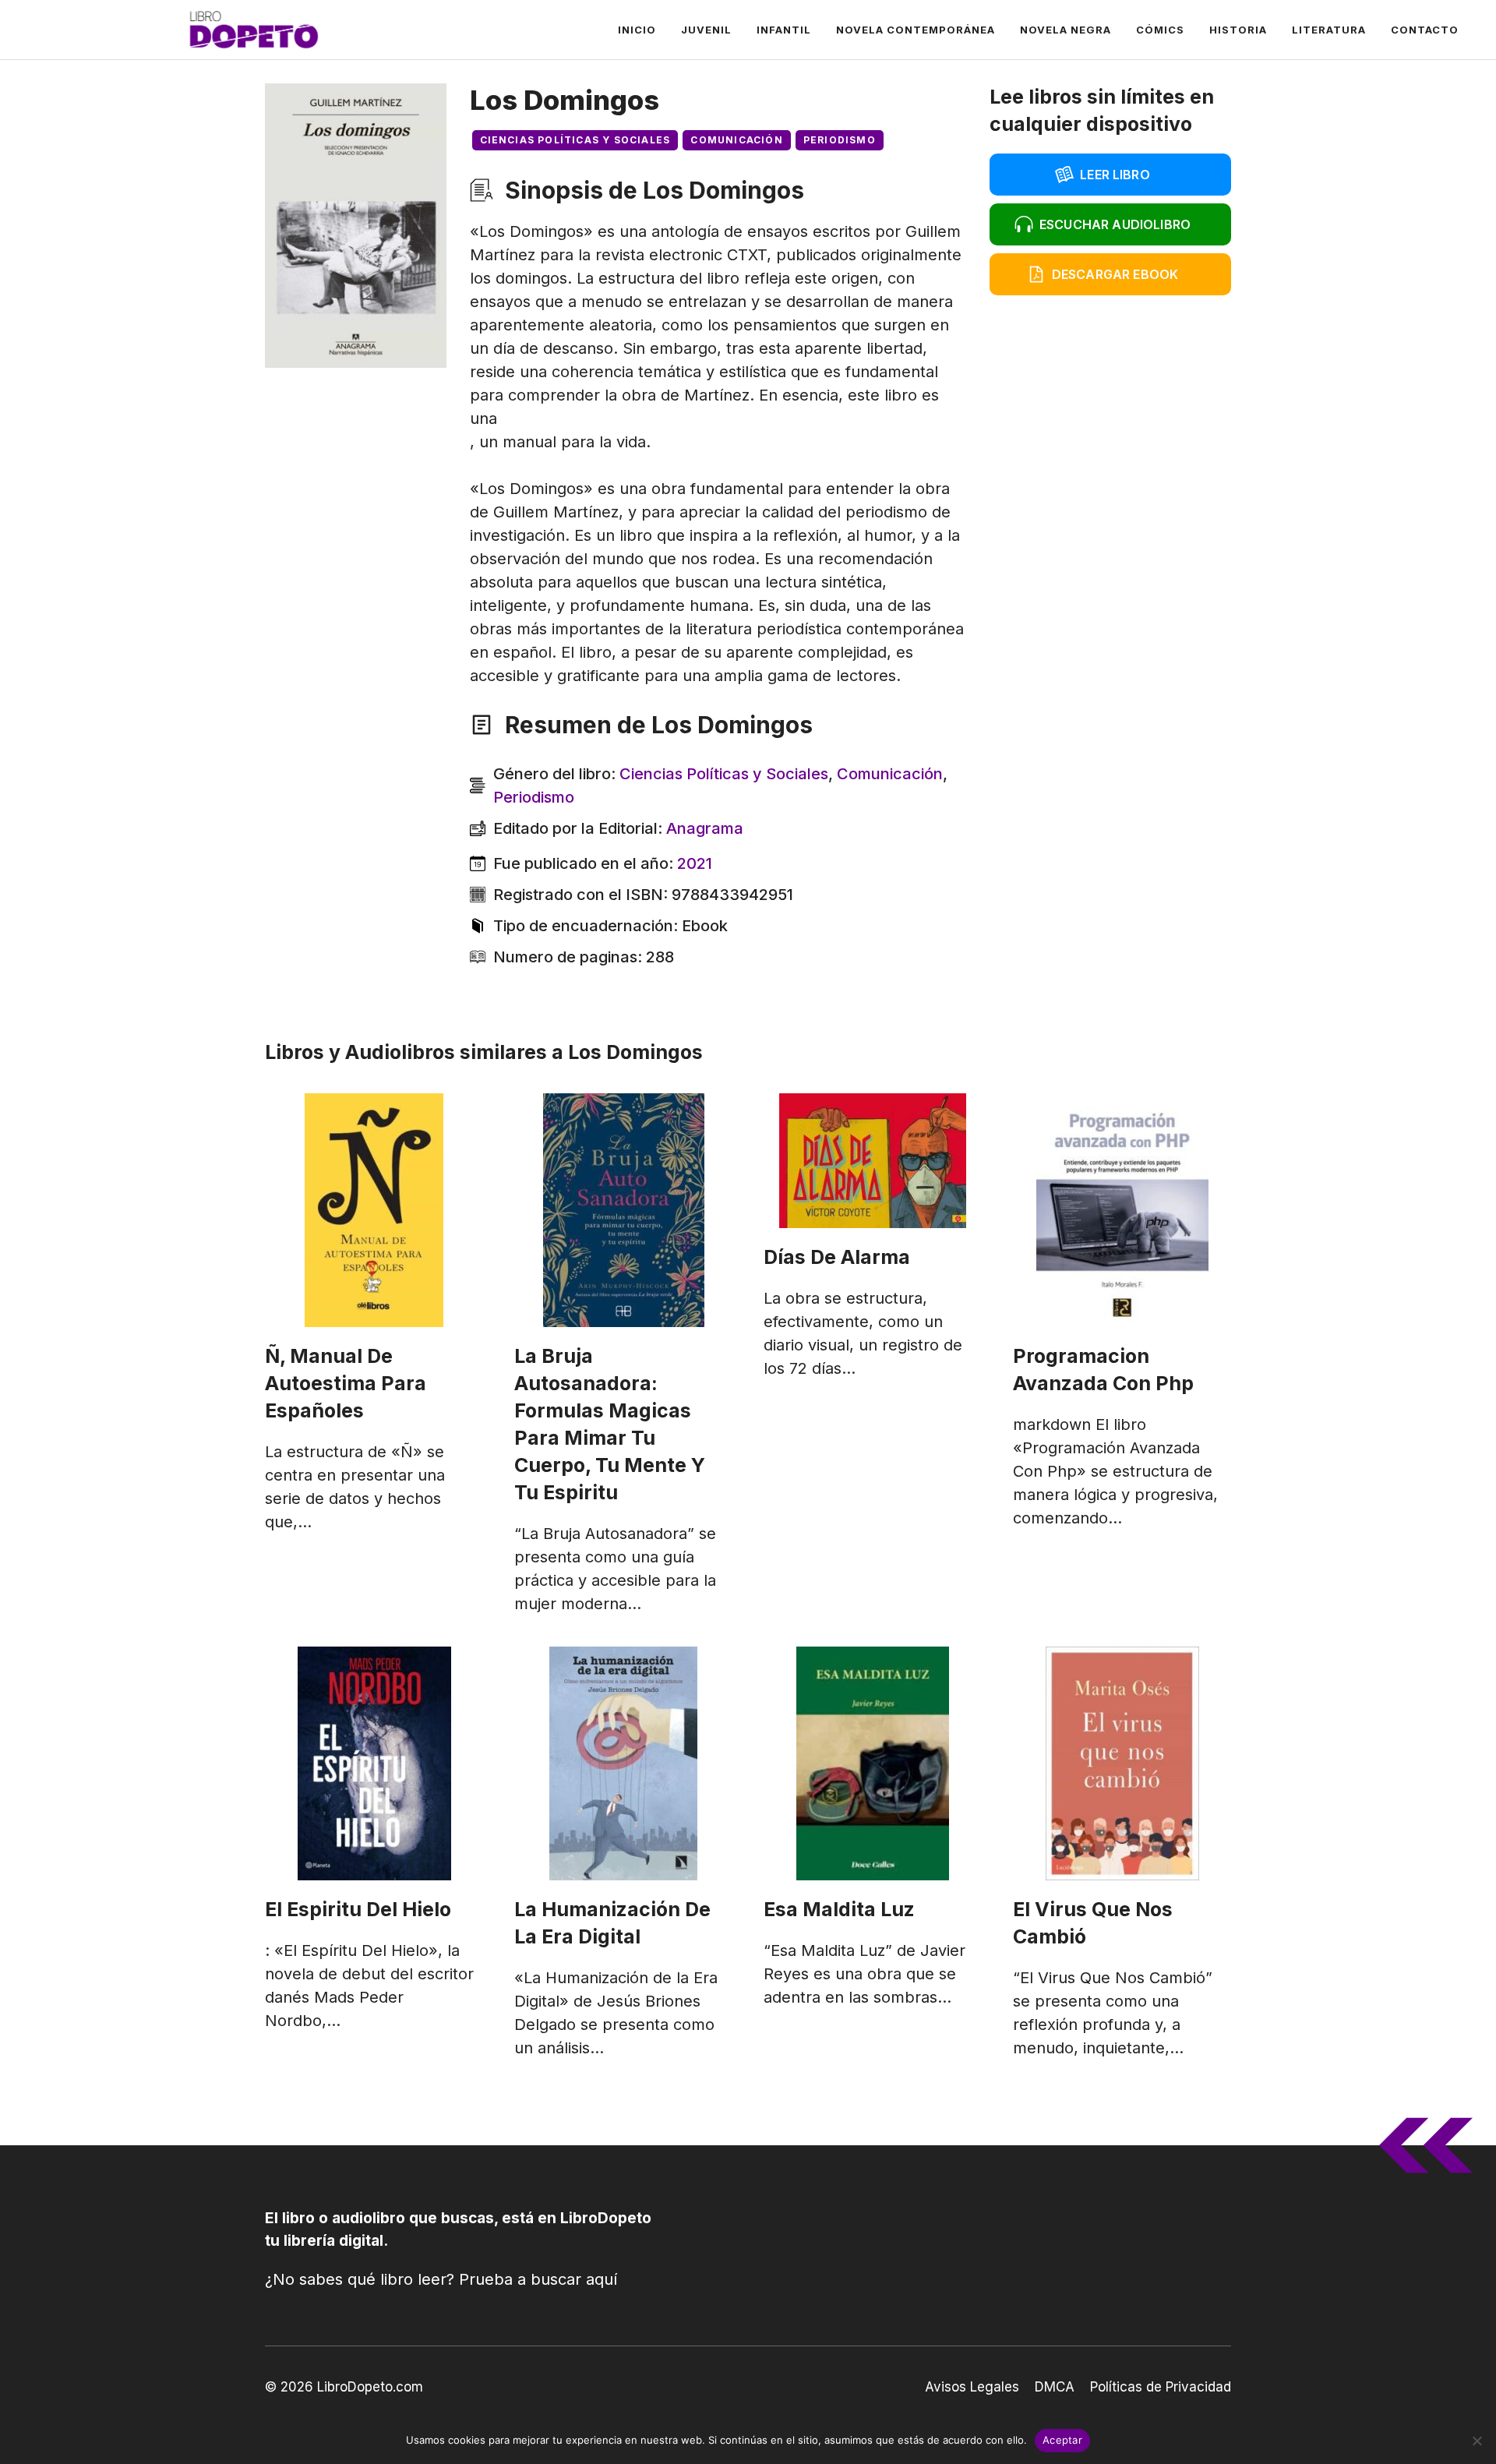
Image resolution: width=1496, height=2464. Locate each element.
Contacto (1425, 30)
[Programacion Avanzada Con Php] (1122, 1210)
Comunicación (736, 140)
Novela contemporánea (916, 30)
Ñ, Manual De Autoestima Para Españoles (346, 1383)
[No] (1477, 2441)
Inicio (637, 30)
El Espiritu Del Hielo (358, 1909)
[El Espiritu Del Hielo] (374, 1763)
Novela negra (1066, 30)
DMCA (1055, 2387)
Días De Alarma (837, 1257)
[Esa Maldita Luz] (873, 1763)
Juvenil (706, 30)
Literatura (1329, 30)
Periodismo (840, 140)
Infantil (784, 30)
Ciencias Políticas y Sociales (575, 140)
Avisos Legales (972, 2387)
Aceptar (1062, 2440)
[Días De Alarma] (873, 1161)
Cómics (1160, 30)
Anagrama (705, 828)
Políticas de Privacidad (1161, 2387)
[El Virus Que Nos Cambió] (1122, 1763)
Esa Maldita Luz (839, 1909)
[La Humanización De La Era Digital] (623, 1763)
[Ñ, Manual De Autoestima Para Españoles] (374, 1210)
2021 (695, 863)
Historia (1238, 30)
